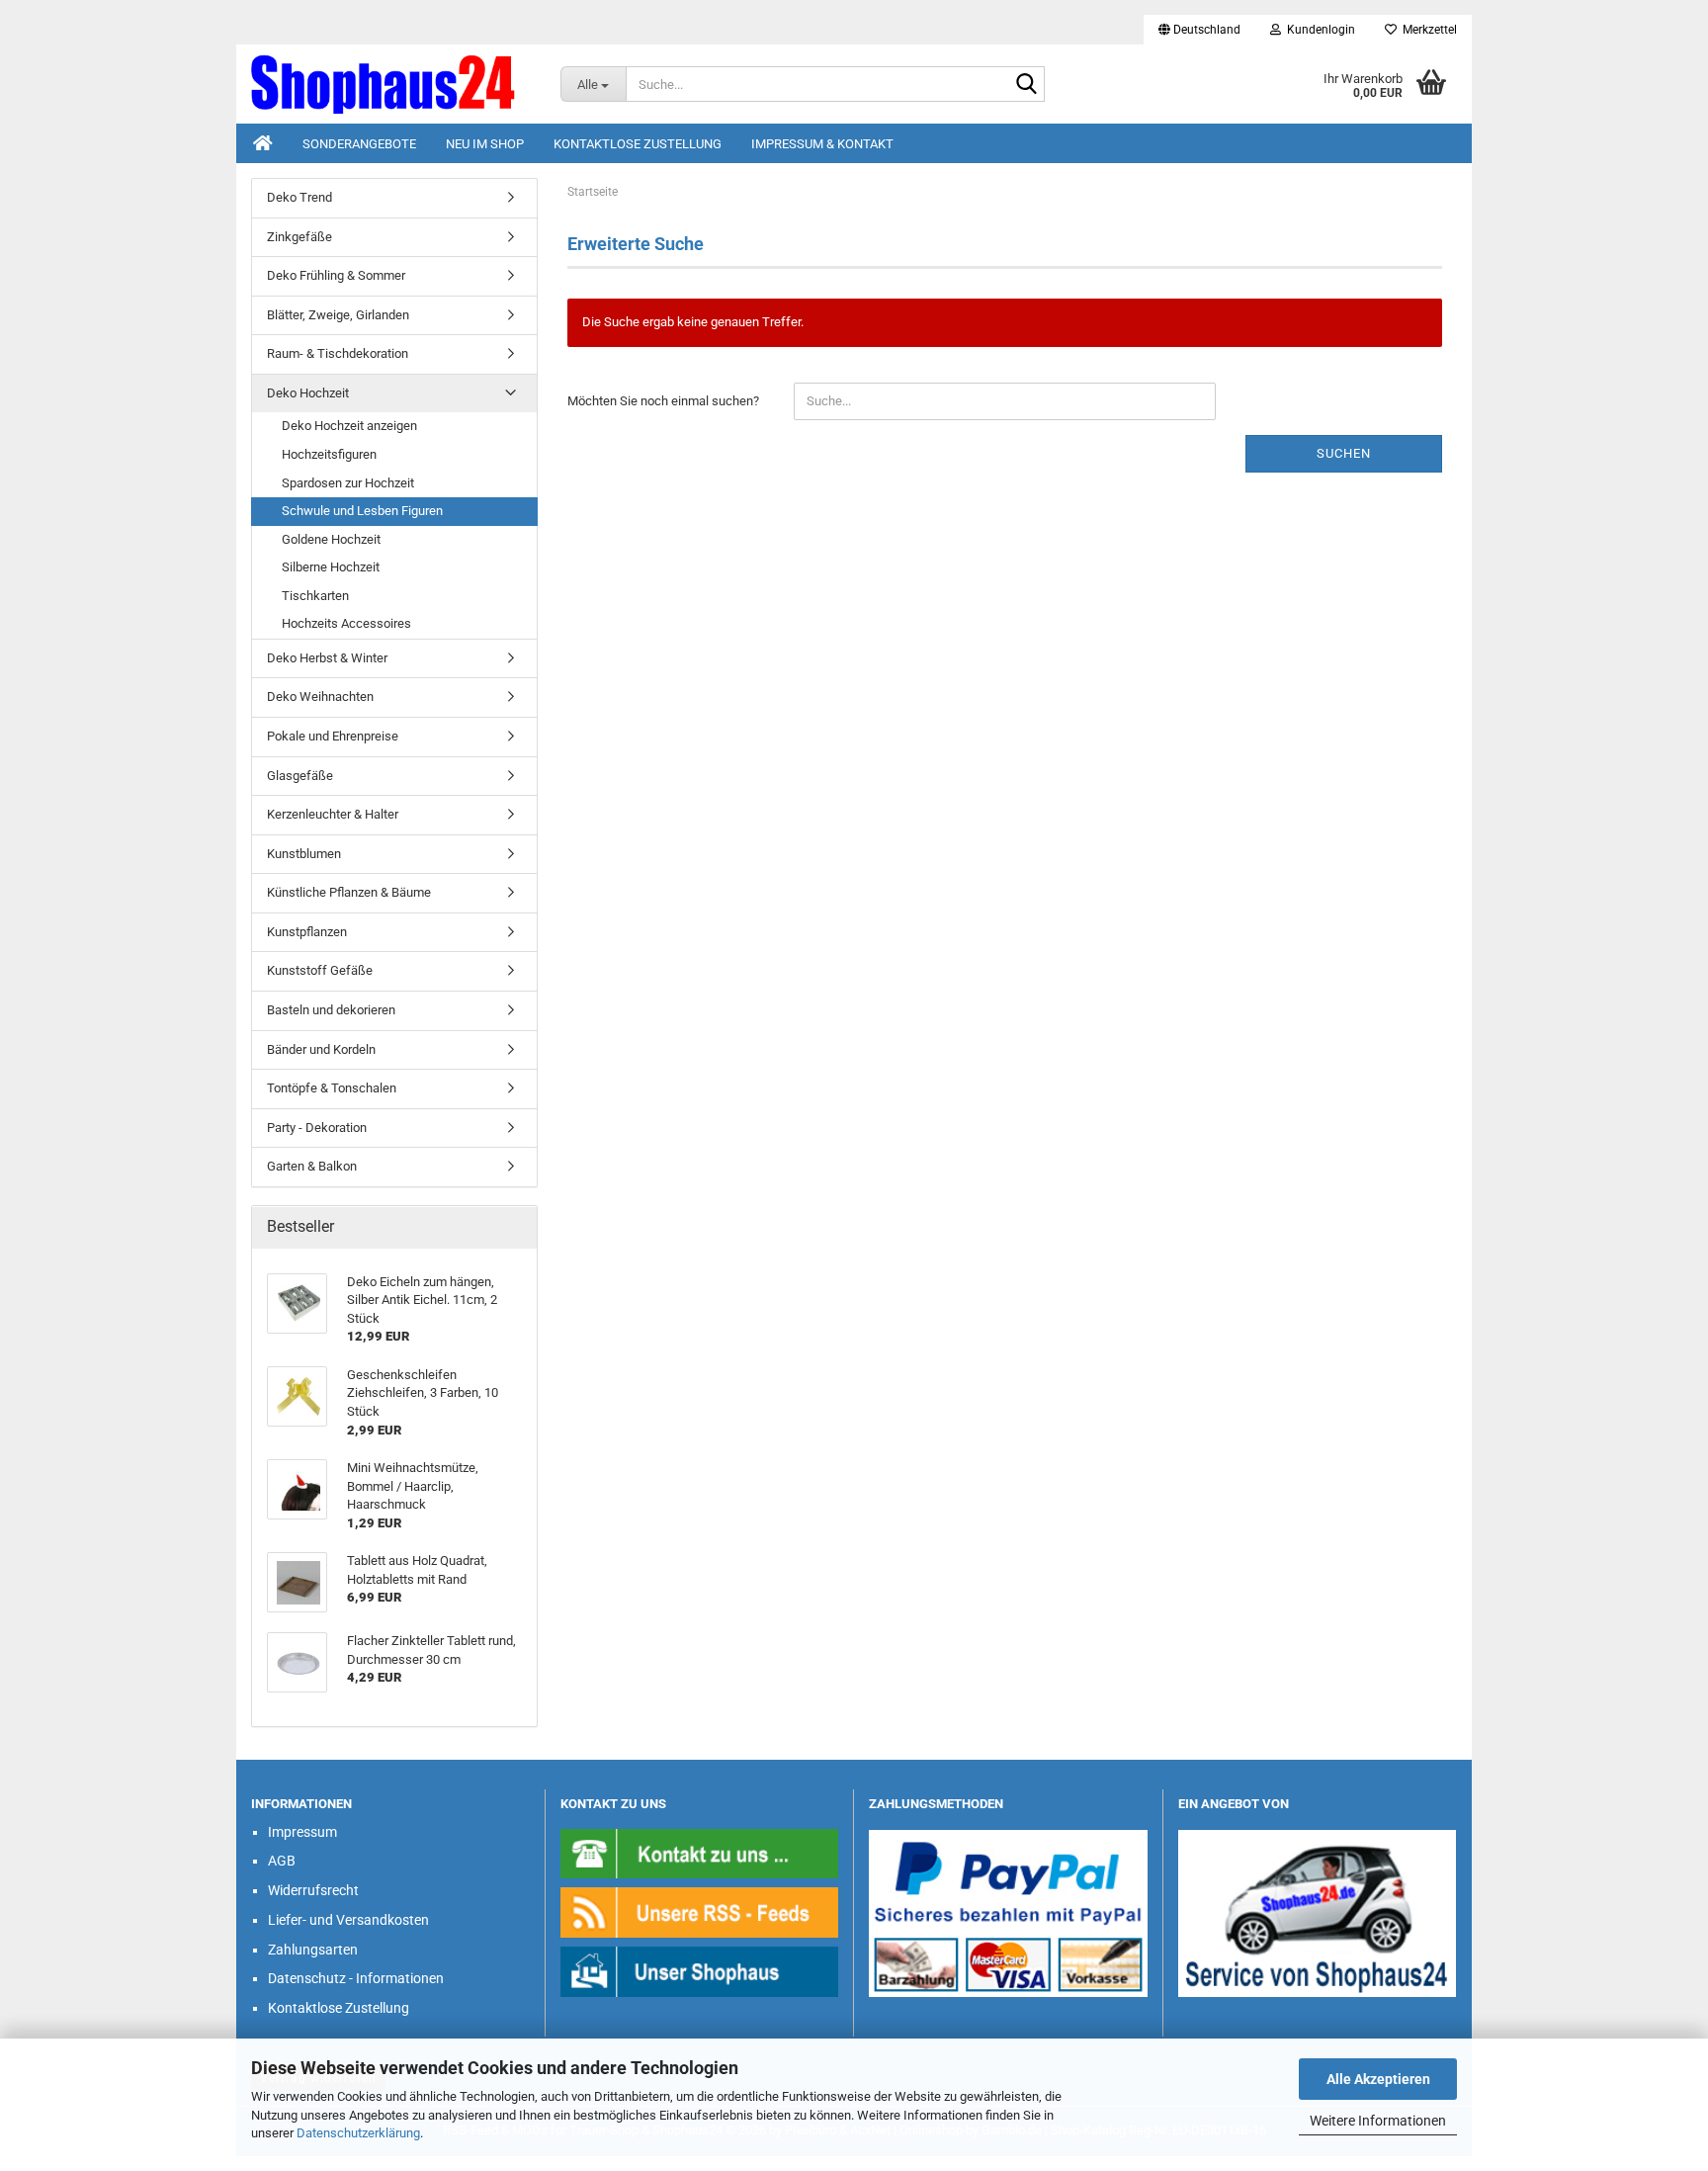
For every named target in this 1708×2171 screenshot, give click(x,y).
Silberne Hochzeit (331, 567)
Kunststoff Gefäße (320, 970)
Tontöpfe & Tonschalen (332, 1088)
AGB (282, 1861)
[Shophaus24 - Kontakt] (700, 1852)
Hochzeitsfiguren (329, 454)
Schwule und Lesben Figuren (362, 511)
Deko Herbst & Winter (327, 658)
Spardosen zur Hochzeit (348, 483)
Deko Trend (299, 197)
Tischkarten (315, 596)
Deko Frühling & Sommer (336, 275)
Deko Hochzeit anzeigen (349, 426)
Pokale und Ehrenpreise (333, 736)
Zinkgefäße (299, 237)
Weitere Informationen (1378, 2121)
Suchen (1344, 453)
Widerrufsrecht (313, 1890)
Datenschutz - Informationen (356, 1978)
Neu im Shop (485, 144)
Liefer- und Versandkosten (348, 1920)
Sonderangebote (359, 144)
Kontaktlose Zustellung (638, 144)
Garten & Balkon (312, 1166)
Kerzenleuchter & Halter (333, 814)
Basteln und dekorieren (331, 1010)
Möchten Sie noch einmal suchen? (663, 401)
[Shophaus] (700, 1971)
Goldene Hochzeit (331, 539)
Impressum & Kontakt (822, 144)
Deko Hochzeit (308, 393)
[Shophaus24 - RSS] (700, 1911)
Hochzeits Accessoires (346, 623)
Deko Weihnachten (320, 696)
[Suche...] (1026, 85)
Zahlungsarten (313, 1950)
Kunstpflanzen (307, 932)
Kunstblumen (304, 854)
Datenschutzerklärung (358, 2133)
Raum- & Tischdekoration (338, 353)
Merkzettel (1427, 30)
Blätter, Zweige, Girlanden (338, 315)
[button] (1199, 30)
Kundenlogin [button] (1318, 30)
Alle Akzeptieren (1378, 2079)
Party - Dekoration (317, 1128)
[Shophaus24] (391, 84)
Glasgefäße (300, 776)
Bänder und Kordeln (321, 1049)
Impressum (302, 1832)
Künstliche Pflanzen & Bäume (349, 892)
